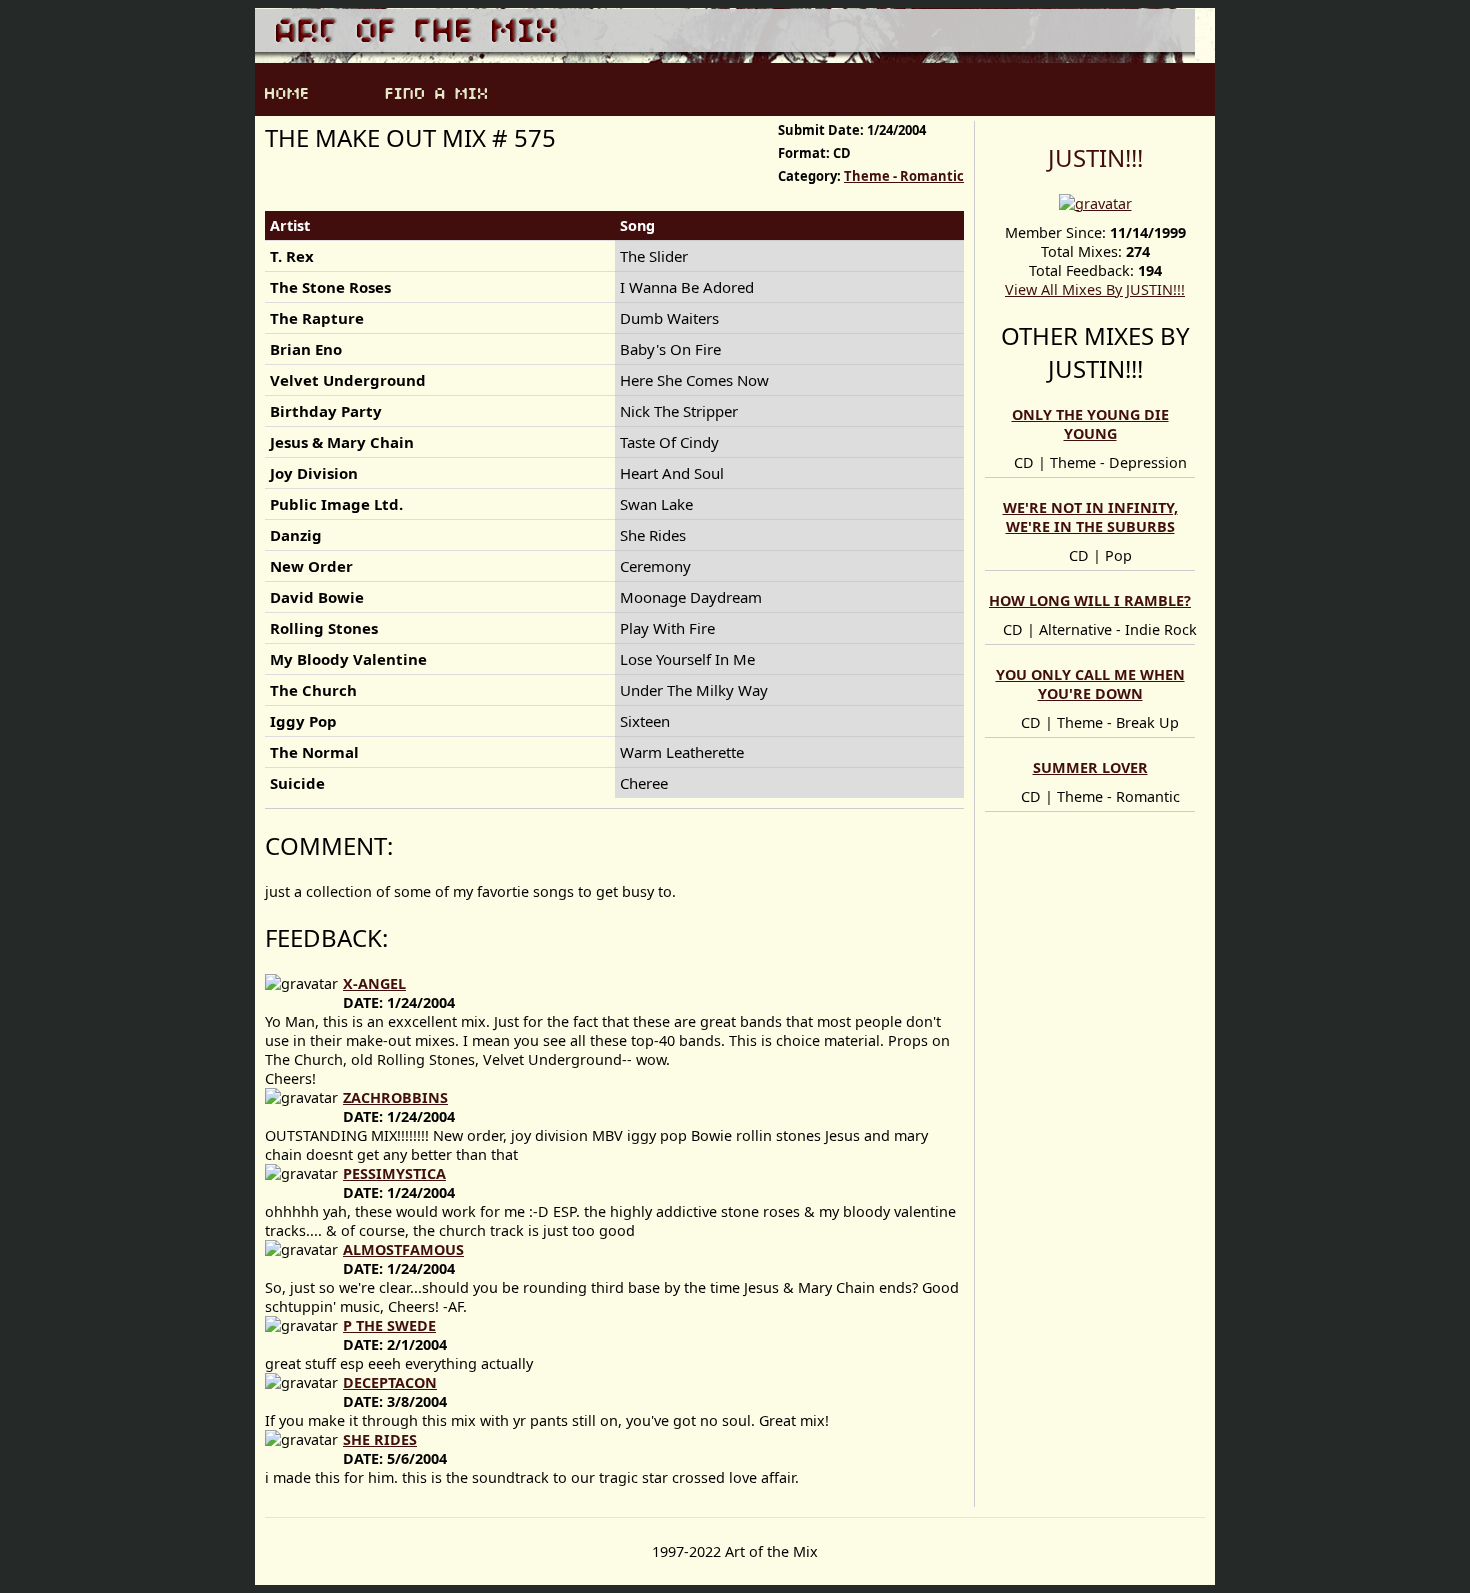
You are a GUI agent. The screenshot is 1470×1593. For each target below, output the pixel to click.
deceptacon (390, 1382)
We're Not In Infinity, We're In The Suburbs (1090, 517)
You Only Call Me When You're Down (1090, 684)
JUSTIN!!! (1095, 157)
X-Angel (374, 983)
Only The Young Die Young (1090, 424)
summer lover (1090, 767)
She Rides (380, 1439)
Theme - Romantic (904, 176)
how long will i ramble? (1090, 600)
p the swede (389, 1325)
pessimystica (394, 1173)
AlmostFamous (403, 1249)
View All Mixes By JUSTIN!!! (1095, 289)
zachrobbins (395, 1097)
